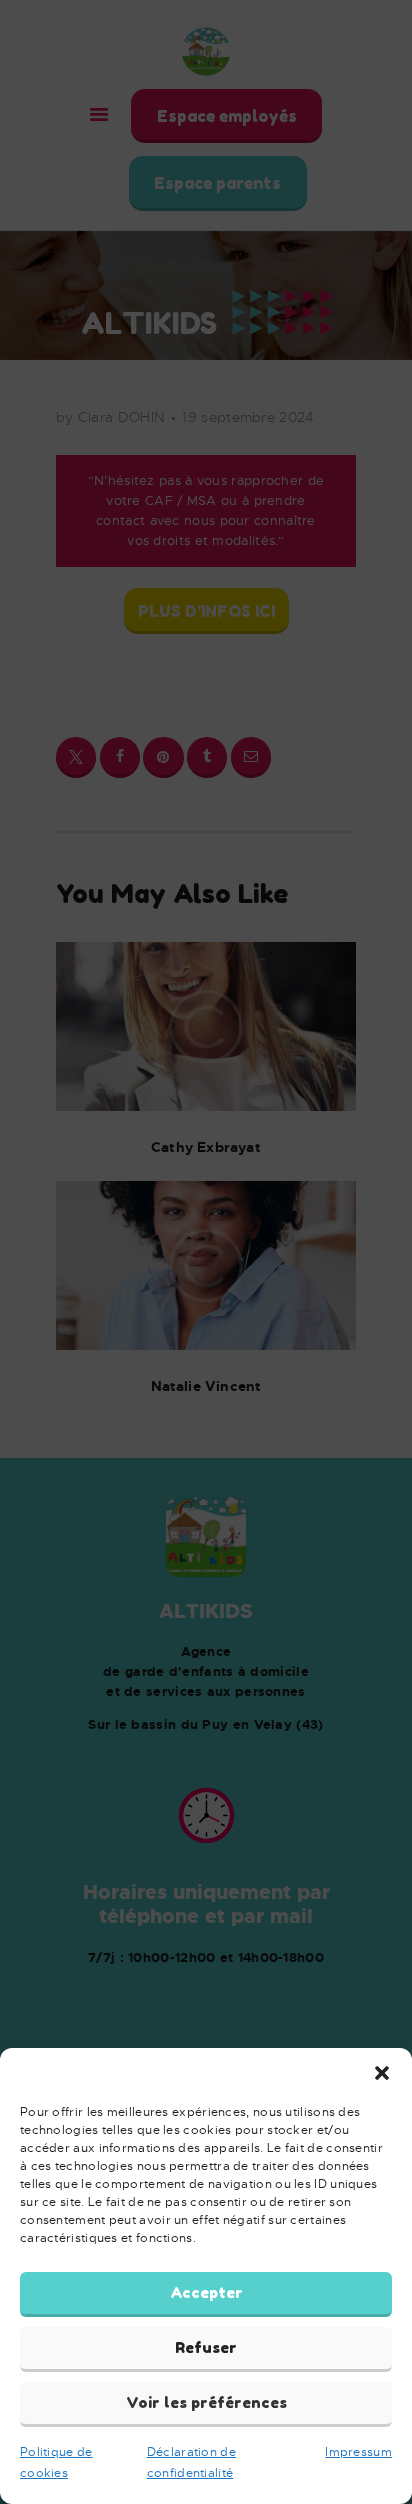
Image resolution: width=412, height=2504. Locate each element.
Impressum (358, 2452)
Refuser (206, 2347)
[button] (382, 2073)
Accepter (206, 2292)
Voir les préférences (206, 2402)
